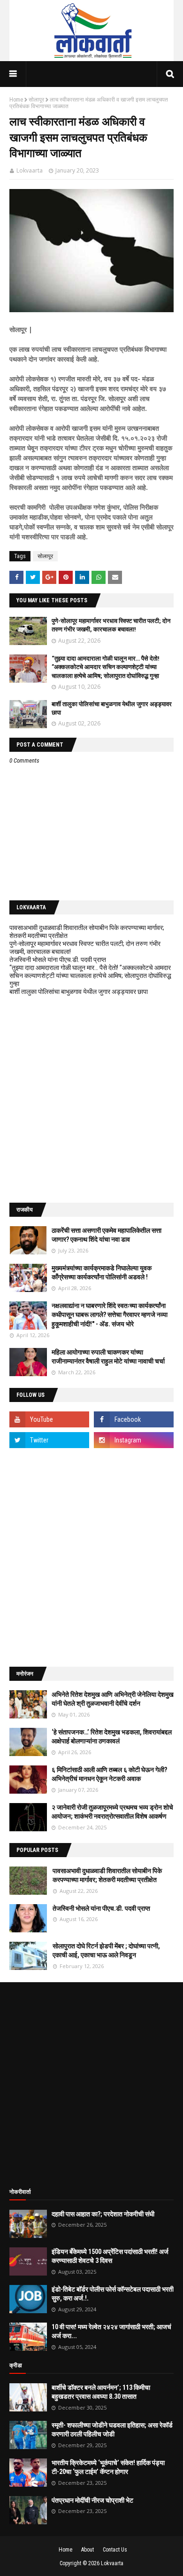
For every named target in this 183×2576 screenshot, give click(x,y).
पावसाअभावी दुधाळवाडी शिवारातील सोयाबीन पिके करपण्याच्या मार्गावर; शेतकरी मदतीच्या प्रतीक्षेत (107, 1875)
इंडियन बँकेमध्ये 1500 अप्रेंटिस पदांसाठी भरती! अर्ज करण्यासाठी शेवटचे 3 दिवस (110, 2256)
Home (16, 100)
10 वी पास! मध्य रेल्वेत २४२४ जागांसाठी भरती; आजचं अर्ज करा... (111, 2332)
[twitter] (49, 1440)
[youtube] (49, 1419)
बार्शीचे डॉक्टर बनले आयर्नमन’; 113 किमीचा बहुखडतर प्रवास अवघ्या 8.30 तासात (101, 2392)
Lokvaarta (30, 170)
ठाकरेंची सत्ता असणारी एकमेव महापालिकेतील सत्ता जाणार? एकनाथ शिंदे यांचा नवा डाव (107, 1235)
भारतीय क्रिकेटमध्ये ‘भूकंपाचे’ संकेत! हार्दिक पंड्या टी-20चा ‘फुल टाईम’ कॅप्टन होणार (108, 2467)
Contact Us (115, 2550)
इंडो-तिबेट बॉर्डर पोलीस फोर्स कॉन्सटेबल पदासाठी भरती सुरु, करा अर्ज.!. (113, 2294)
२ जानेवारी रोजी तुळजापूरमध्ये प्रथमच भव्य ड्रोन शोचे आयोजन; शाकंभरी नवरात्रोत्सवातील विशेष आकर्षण (112, 1812)
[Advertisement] (91, 1099)
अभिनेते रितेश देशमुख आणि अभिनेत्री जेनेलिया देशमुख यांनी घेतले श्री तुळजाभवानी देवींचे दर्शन (113, 1699)
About (88, 2550)
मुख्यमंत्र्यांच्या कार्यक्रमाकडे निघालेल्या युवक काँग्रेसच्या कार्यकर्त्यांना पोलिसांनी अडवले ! (102, 1273)
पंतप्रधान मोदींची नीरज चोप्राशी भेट (92, 2500)
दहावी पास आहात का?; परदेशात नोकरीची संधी (103, 2214)
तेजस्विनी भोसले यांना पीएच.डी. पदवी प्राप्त (58, 960)
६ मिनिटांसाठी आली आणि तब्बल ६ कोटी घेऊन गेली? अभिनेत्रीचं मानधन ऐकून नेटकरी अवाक (109, 1774)
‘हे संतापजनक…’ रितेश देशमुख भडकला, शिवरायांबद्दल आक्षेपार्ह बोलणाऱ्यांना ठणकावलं (112, 1737)
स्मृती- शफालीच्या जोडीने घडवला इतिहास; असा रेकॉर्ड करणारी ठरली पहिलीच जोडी (112, 2430)
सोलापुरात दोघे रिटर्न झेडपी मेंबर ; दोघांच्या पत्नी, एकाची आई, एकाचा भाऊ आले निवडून (106, 1951)
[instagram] (134, 1440)
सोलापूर (36, 100)
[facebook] (134, 1419)
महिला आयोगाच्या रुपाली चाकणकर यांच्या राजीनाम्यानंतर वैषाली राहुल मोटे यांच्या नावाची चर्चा (108, 1357)
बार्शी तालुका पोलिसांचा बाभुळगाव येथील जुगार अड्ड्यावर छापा (79, 992)
